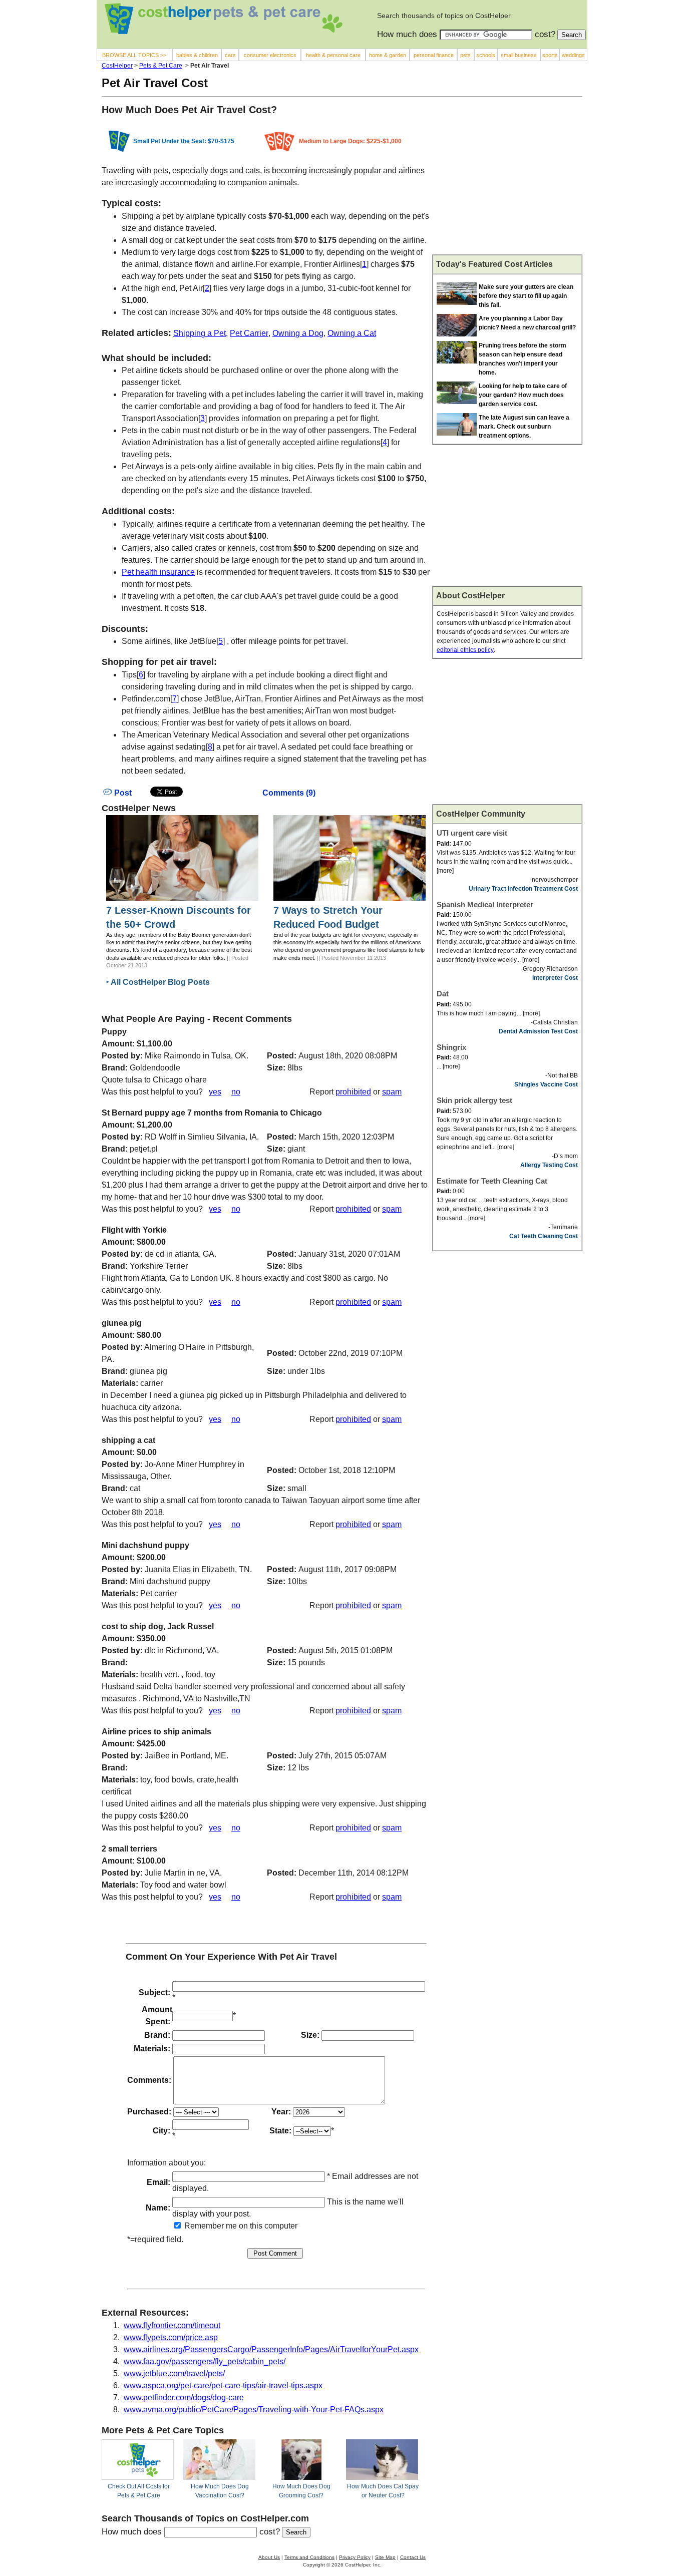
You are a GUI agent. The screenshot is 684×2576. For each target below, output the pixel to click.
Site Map (385, 2557)
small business (519, 55)
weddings (573, 55)
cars (230, 55)
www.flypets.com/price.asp (171, 2337)
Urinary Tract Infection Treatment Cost (523, 889)
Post (122, 793)
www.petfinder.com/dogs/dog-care (184, 2398)
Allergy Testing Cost (549, 1165)
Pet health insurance (158, 572)
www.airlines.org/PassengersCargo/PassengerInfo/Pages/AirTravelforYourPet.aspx (271, 2349)
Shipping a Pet (200, 333)
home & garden (388, 55)
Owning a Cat (352, 333)
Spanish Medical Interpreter (485, 904)
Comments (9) (289, 793)
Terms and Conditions (309, 2557)
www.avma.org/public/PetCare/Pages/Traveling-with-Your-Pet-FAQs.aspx (254, 2410)
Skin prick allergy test (474, 1100)
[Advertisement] (507, 180)
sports (550, 55)
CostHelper (117, 66)
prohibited (353, 1092)
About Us (269, 2557)
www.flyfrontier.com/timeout (172, 2325)
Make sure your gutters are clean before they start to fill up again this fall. (526, 296)
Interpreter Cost (555, 978)
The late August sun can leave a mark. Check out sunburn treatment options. (524, 427)
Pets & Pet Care (161, 66)
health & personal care (333, 55)
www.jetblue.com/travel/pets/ (174, 2373)
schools (486, 55)
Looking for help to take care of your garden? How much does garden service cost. (523, 395)
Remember (203, 2226)
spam (392, 1092)
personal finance (434, 55)
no (236, 1092)
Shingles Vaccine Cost (546, 1084)
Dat (443, 994)
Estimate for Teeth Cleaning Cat (492, 1181)
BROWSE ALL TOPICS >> (134, 55)
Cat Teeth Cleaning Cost (544, 1236)
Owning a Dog (298, 333)
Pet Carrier (249, 333)
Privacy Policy (355, 2557)
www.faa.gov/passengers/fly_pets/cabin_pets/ (205, 2361)
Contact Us (413, 2557)
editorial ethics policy (465, 650)
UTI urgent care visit (472, 833)
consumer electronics (270, 55)
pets (465, 55)
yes (215, 1092)
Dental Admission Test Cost (538, 1031)
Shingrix (451, 1047)
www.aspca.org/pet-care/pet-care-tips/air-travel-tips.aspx (223, 2385)
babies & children (197, 55)
